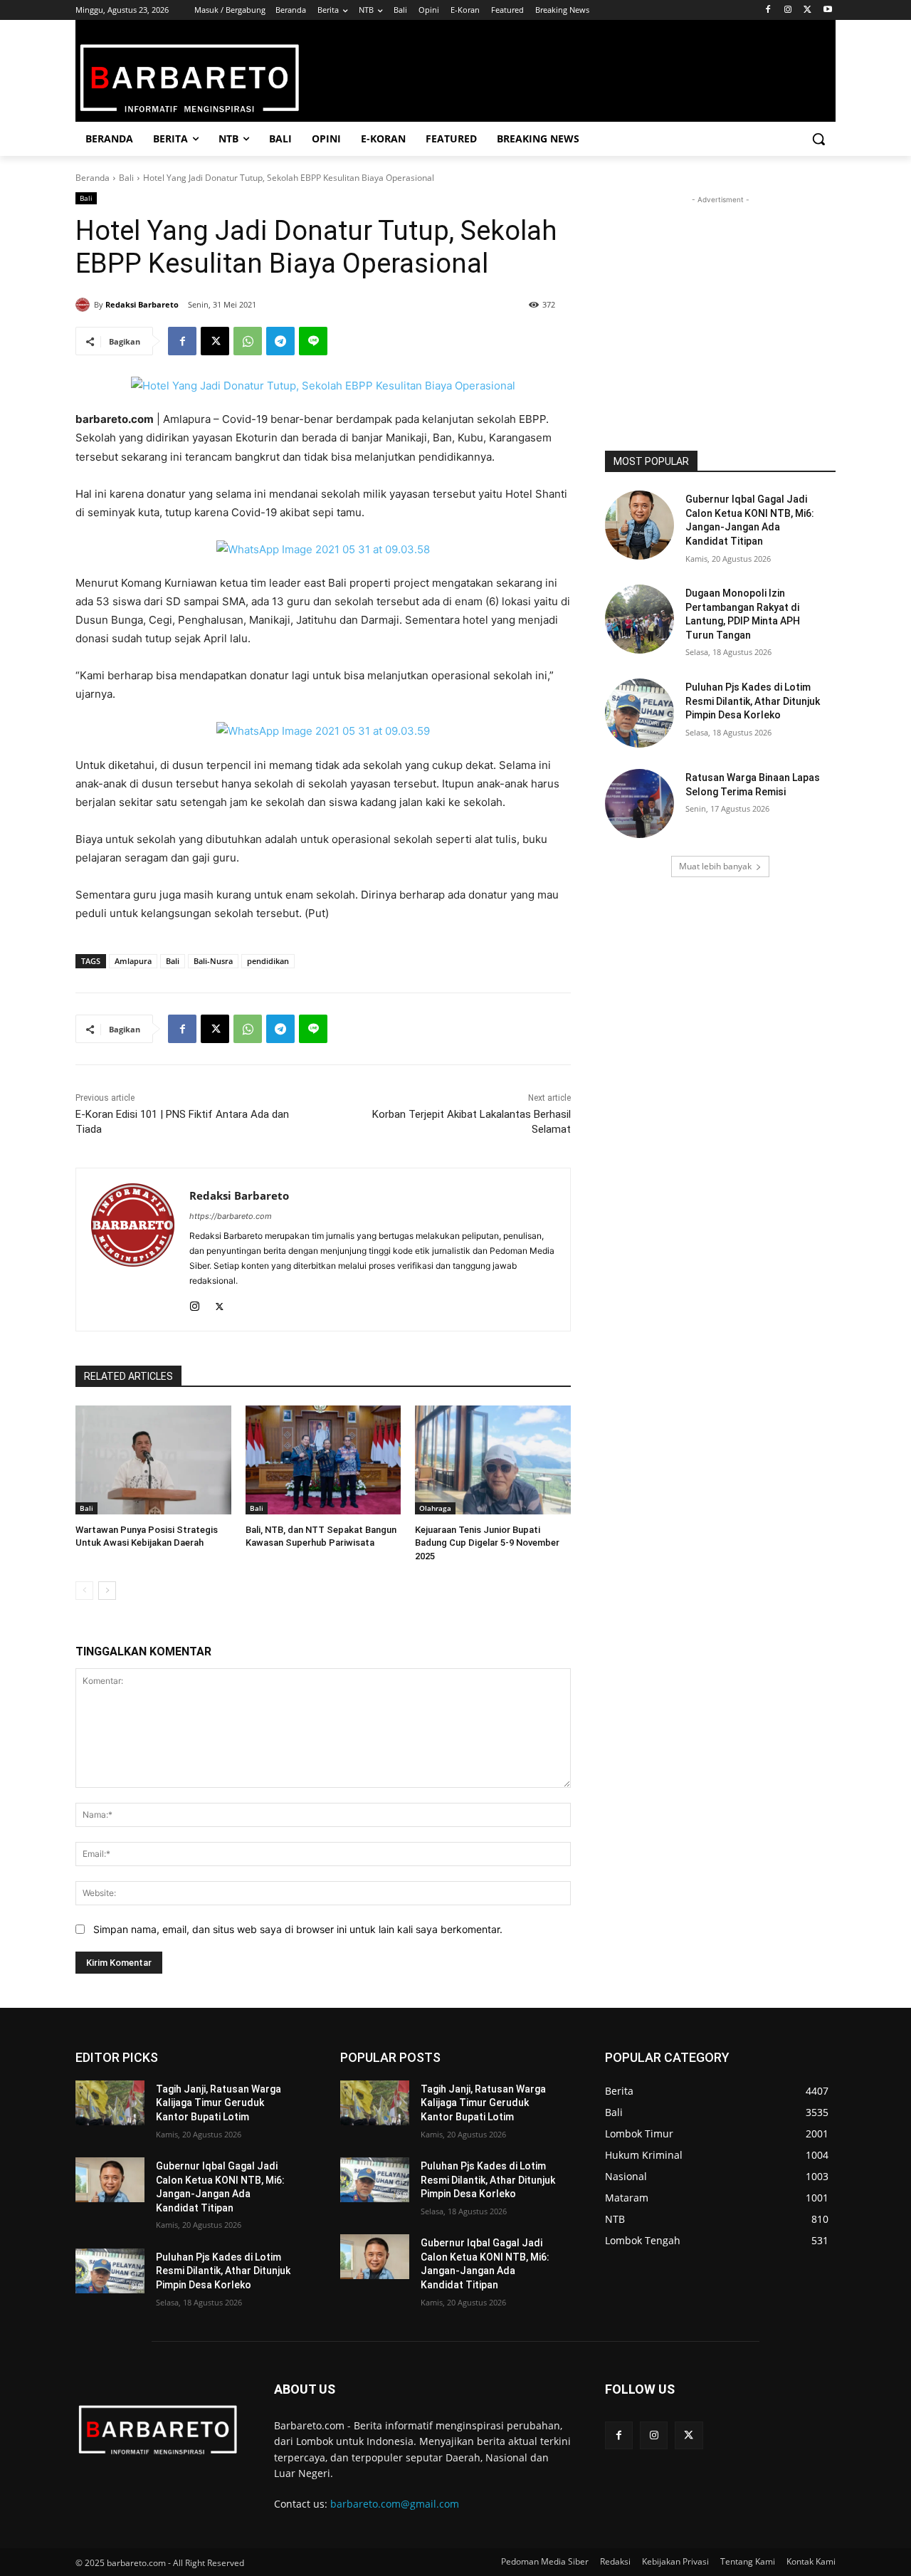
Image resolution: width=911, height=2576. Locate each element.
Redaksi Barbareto (142, 304)
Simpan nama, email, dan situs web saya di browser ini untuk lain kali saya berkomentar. (298, 1929)
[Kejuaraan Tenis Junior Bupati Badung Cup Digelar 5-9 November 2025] (493, 1460)
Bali (126, 178)
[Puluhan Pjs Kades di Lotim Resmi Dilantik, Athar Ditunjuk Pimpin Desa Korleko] (639, 713)
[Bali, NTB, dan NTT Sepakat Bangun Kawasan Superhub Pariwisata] (323, 1460)
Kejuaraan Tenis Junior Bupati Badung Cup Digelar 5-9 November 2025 (487, 1543)
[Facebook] (768, 10)
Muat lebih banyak (715, 866)
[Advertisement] (720, 296)
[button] (818, 139)
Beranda (93, 178)
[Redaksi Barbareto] (85, 305)
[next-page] (107, 1591)
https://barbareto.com (231, 1216)
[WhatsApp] (248, 341)
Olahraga (435, 1508)
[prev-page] (84, 1591)
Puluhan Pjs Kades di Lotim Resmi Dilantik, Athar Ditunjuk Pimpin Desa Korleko (753, 701)
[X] (807, 10)
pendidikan (268, 961)
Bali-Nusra (213, 961)
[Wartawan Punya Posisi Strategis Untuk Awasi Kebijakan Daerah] (153, 1460)
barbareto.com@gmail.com (395, 2504)
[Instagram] (788, 10)
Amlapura (133, 961)
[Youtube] (827, 10)
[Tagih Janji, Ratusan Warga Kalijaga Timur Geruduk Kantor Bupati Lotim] (110, 2103)
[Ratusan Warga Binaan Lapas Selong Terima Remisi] (639, 803)
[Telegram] (280, 341)
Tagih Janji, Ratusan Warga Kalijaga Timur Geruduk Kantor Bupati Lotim (218, 2103)
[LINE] (313, 341)
